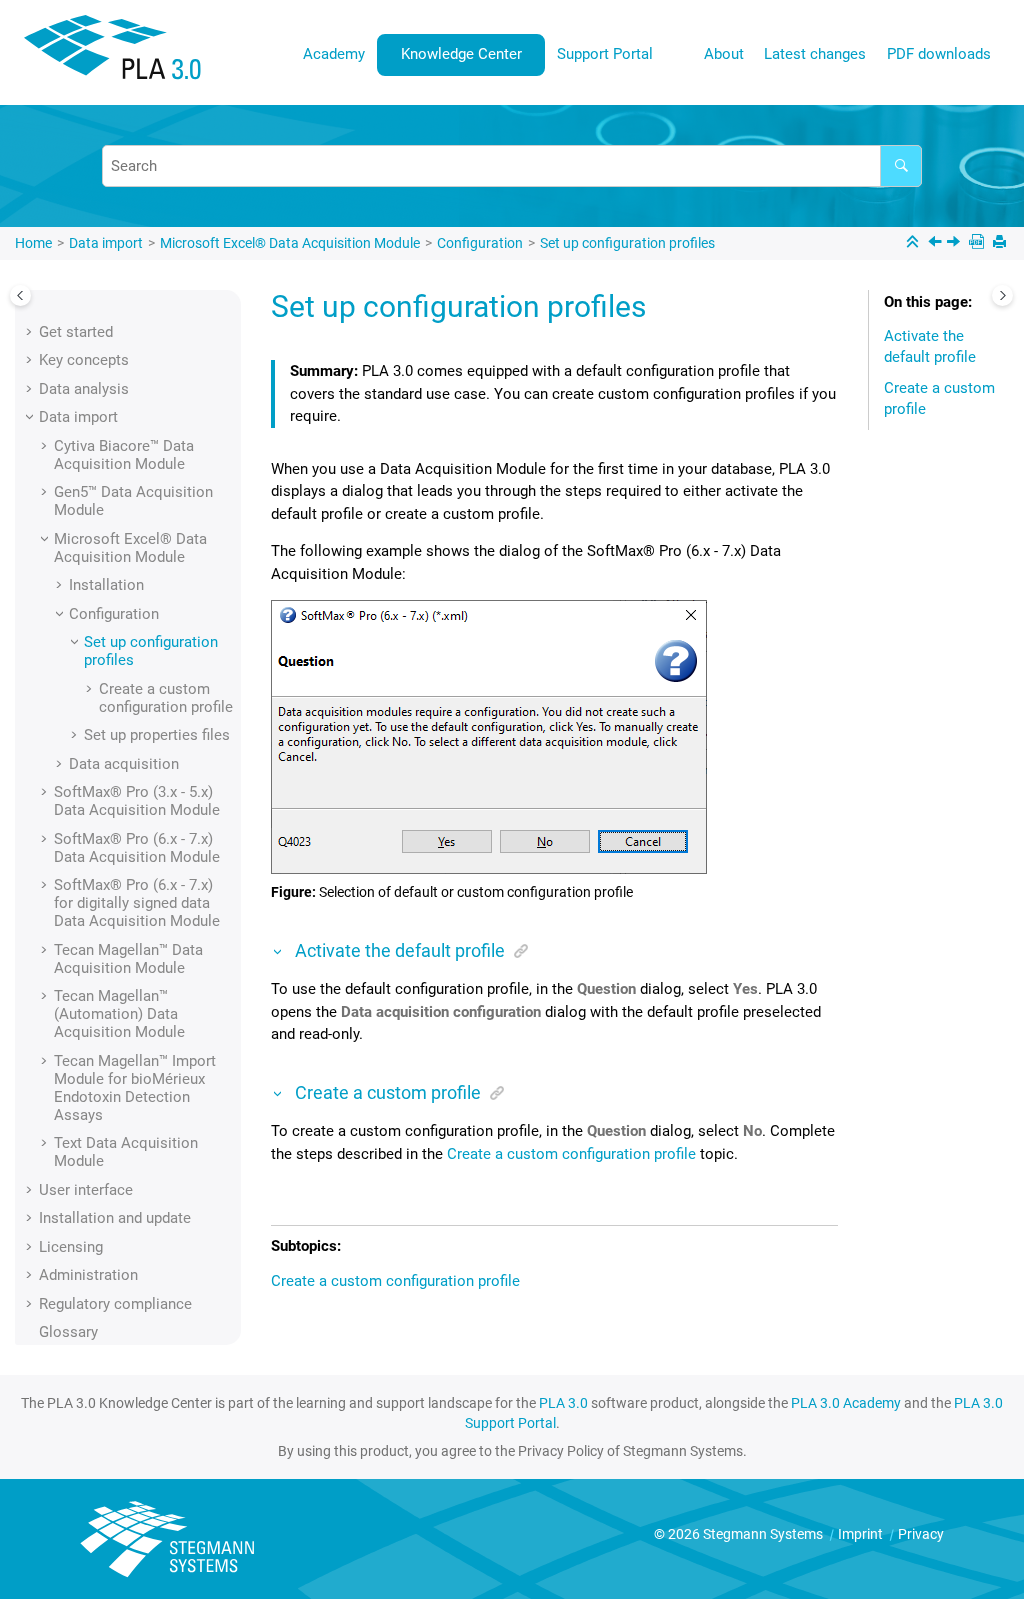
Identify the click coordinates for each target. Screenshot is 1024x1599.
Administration (88, 1275)
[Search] (901, 166)
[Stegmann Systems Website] (170, 1539)
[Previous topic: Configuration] (937, 244)
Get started (76, 332)
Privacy (921, 1534)
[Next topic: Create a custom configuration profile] (955, 244)
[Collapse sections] (914, 243)
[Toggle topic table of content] (1002, 295)
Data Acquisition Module (290, 243)
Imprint (862, 1534)
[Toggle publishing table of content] (20, 295)
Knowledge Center (461, 54)
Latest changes (815, 54)
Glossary (68, 1332)
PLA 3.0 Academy (846, 1403)
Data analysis (84, 389)
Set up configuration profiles (627, 243)
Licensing (71, 1247)
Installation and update (115, 1218)
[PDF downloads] (978, 243)
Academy (334, 54)
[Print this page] (1001, 243)
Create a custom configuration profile (166, 698)
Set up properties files (157, 735)
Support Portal (605, 54)
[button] (31, 332)
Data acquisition (124, 764)
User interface (86, 1190)
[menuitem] (334, 54)
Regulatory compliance (115, 1304)
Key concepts (84, 360)
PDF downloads (939, 54)
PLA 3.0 (563, 1403)
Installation (106, 585)
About (724, 54)
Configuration (480, 243)
